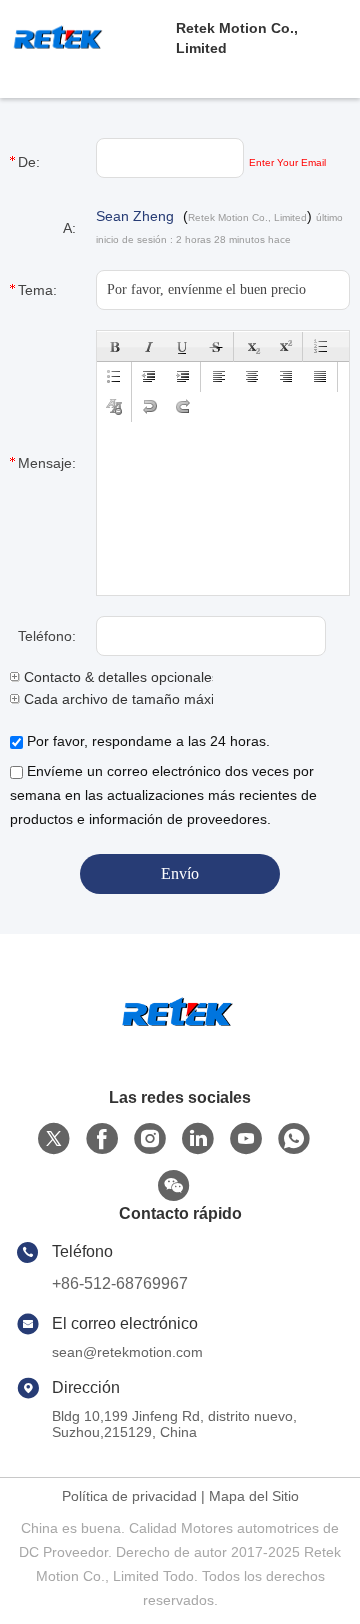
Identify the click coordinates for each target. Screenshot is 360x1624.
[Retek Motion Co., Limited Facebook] (102, 1139)
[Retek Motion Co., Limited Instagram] (150, 1139)
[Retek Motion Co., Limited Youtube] (246, 1139)
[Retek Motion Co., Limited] (88, 38)
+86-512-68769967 (120, 1283)
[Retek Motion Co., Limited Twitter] (54, 1139)
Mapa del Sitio (254, 1496)
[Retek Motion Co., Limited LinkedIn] (198, 1139)
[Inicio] (180, 1038)
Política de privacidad (129, 1496)
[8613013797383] (294, 1139)
